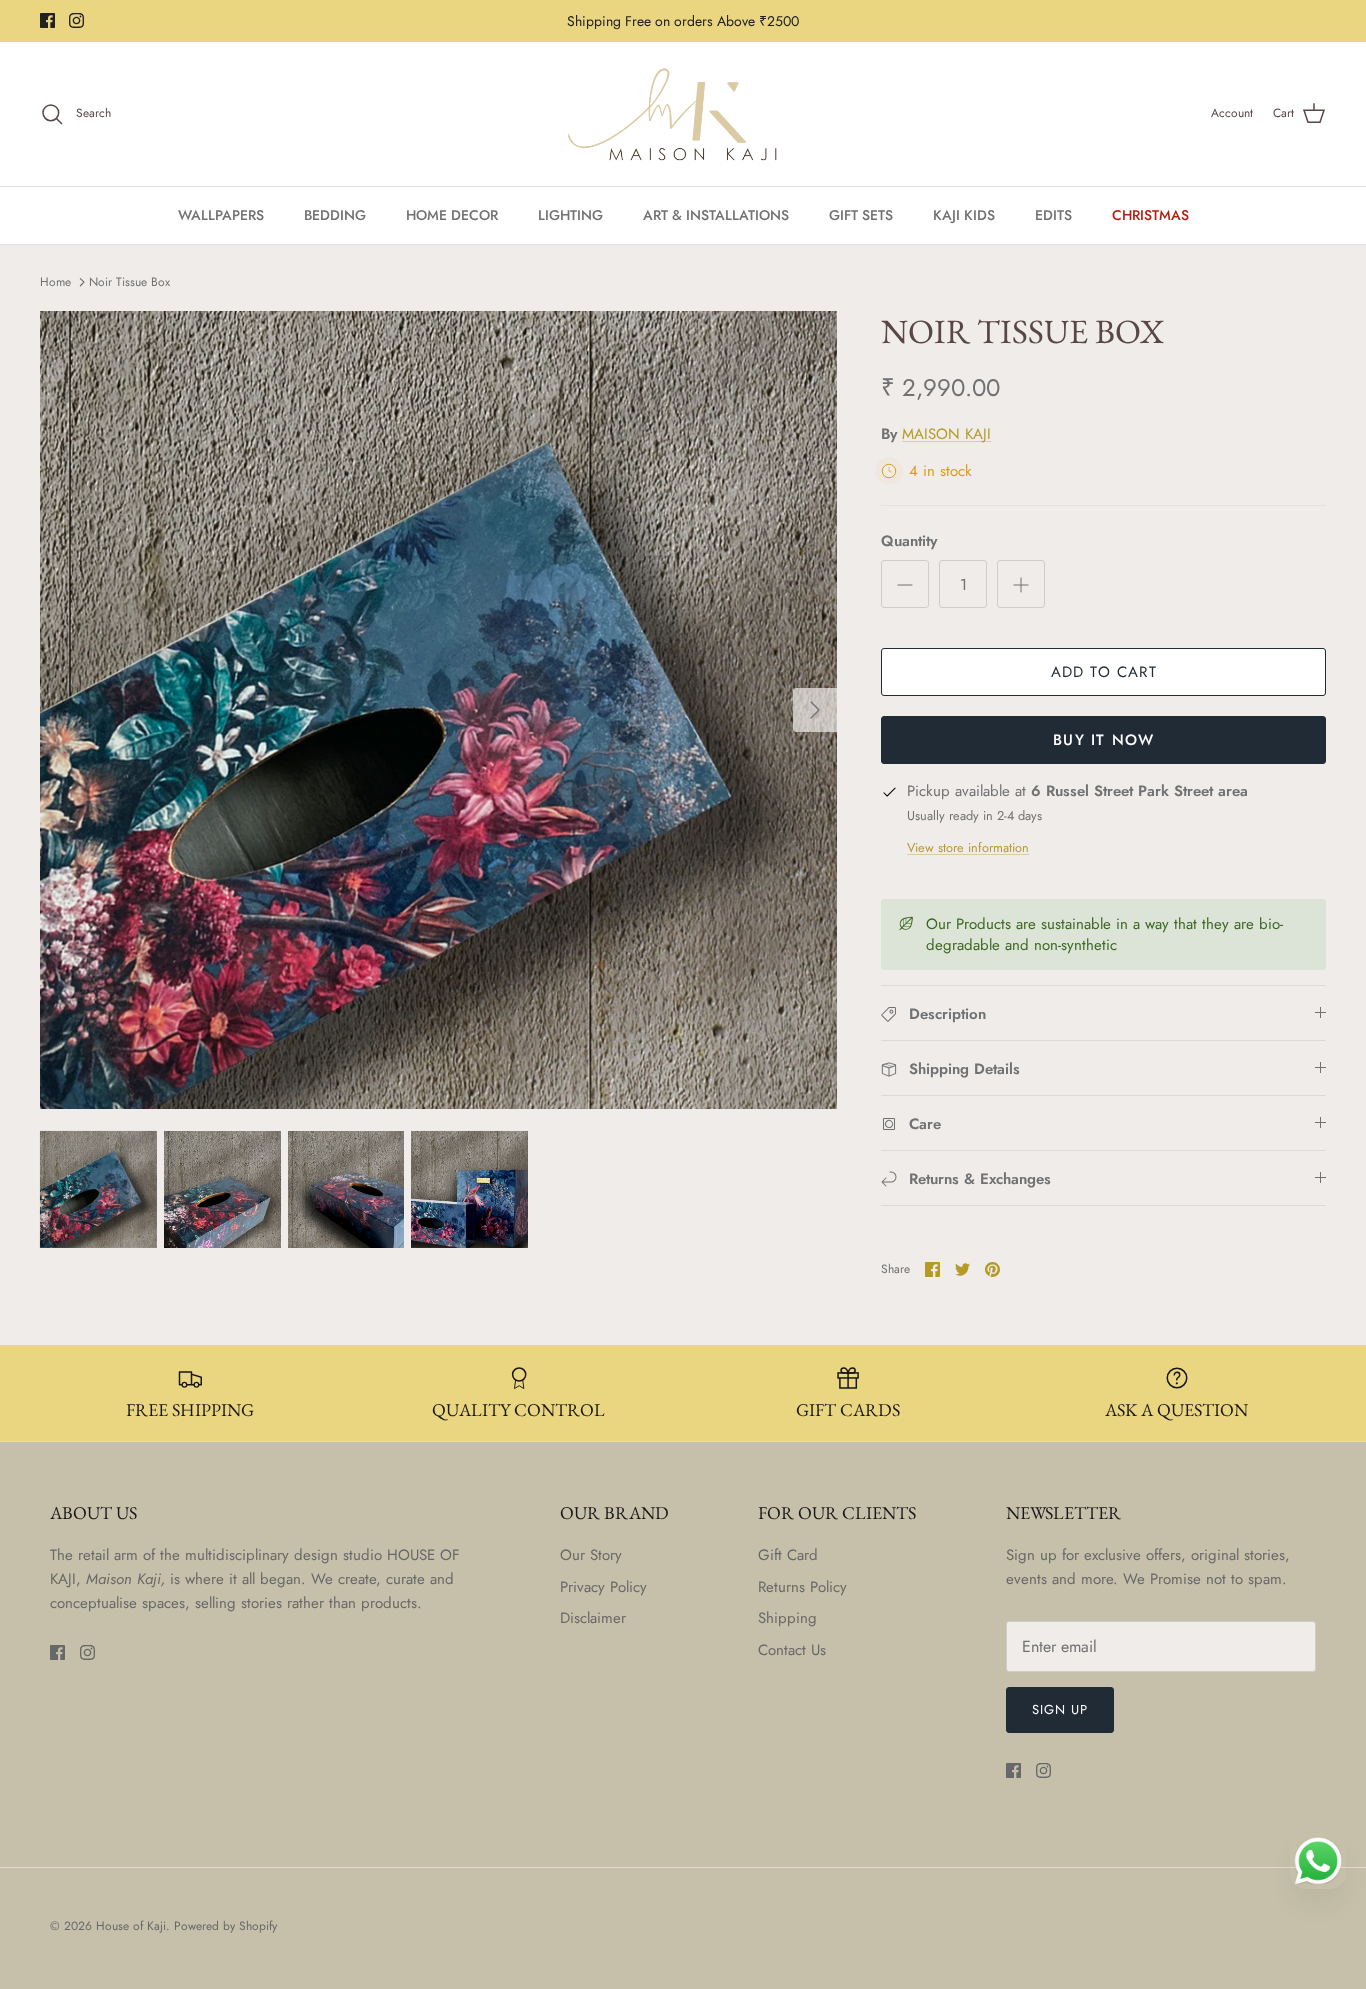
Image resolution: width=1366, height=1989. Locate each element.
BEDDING (335, 215)
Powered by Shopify (225, 1926)
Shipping (787, 1618)
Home (55, 282)
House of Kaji (131, 1926)
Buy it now (1103, 740)
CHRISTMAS (1150, 215)
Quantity (909, 541)
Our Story (591, 1555)
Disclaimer (593, 1618)
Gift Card (788, 1555)
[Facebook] (47, 20)
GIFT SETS (861, 215)
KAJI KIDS (964, 215)
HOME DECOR (452, 215)
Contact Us (792, 1650)
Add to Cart (1104, 672)
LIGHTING (570, 215)
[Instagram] (76, 20)
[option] (439, 710)
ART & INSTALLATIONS (716, 215)
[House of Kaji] (683, 114)
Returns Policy (802, 1587)
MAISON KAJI (946, 434)
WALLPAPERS (221, 215)
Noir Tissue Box (129, 282)
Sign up (1060, 1709)
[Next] (815, 710)
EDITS (1053, 215)
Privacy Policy (603, 1587)
